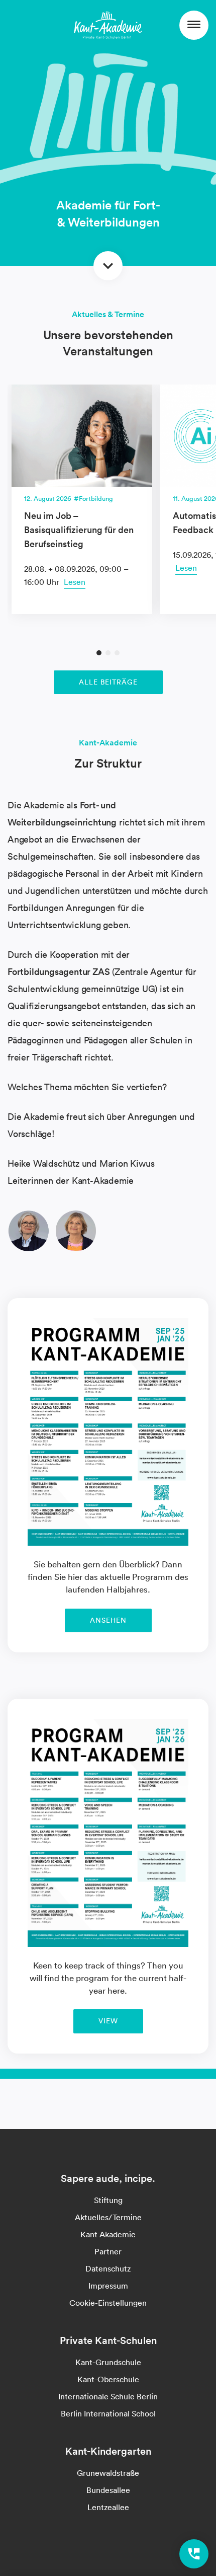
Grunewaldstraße (108, 2473)
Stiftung (108, 2200)
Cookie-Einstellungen (108, 2303)
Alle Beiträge (108, 682)
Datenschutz (108, 2268)
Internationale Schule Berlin (108, 2396)
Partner (108, 2251)
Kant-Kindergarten (108, 2451)
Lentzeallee (108, 2507)
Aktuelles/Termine (108, 2217)
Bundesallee (108, 2490)
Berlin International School (108, 2413)
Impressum (108, 2286)
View (108, 2021)
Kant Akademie (108, 2234)
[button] (99, 653)
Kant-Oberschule (108, 2379)
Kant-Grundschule (108, 2362)
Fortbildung (96, 499)
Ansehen (108, 1620)
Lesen (75, 582)
